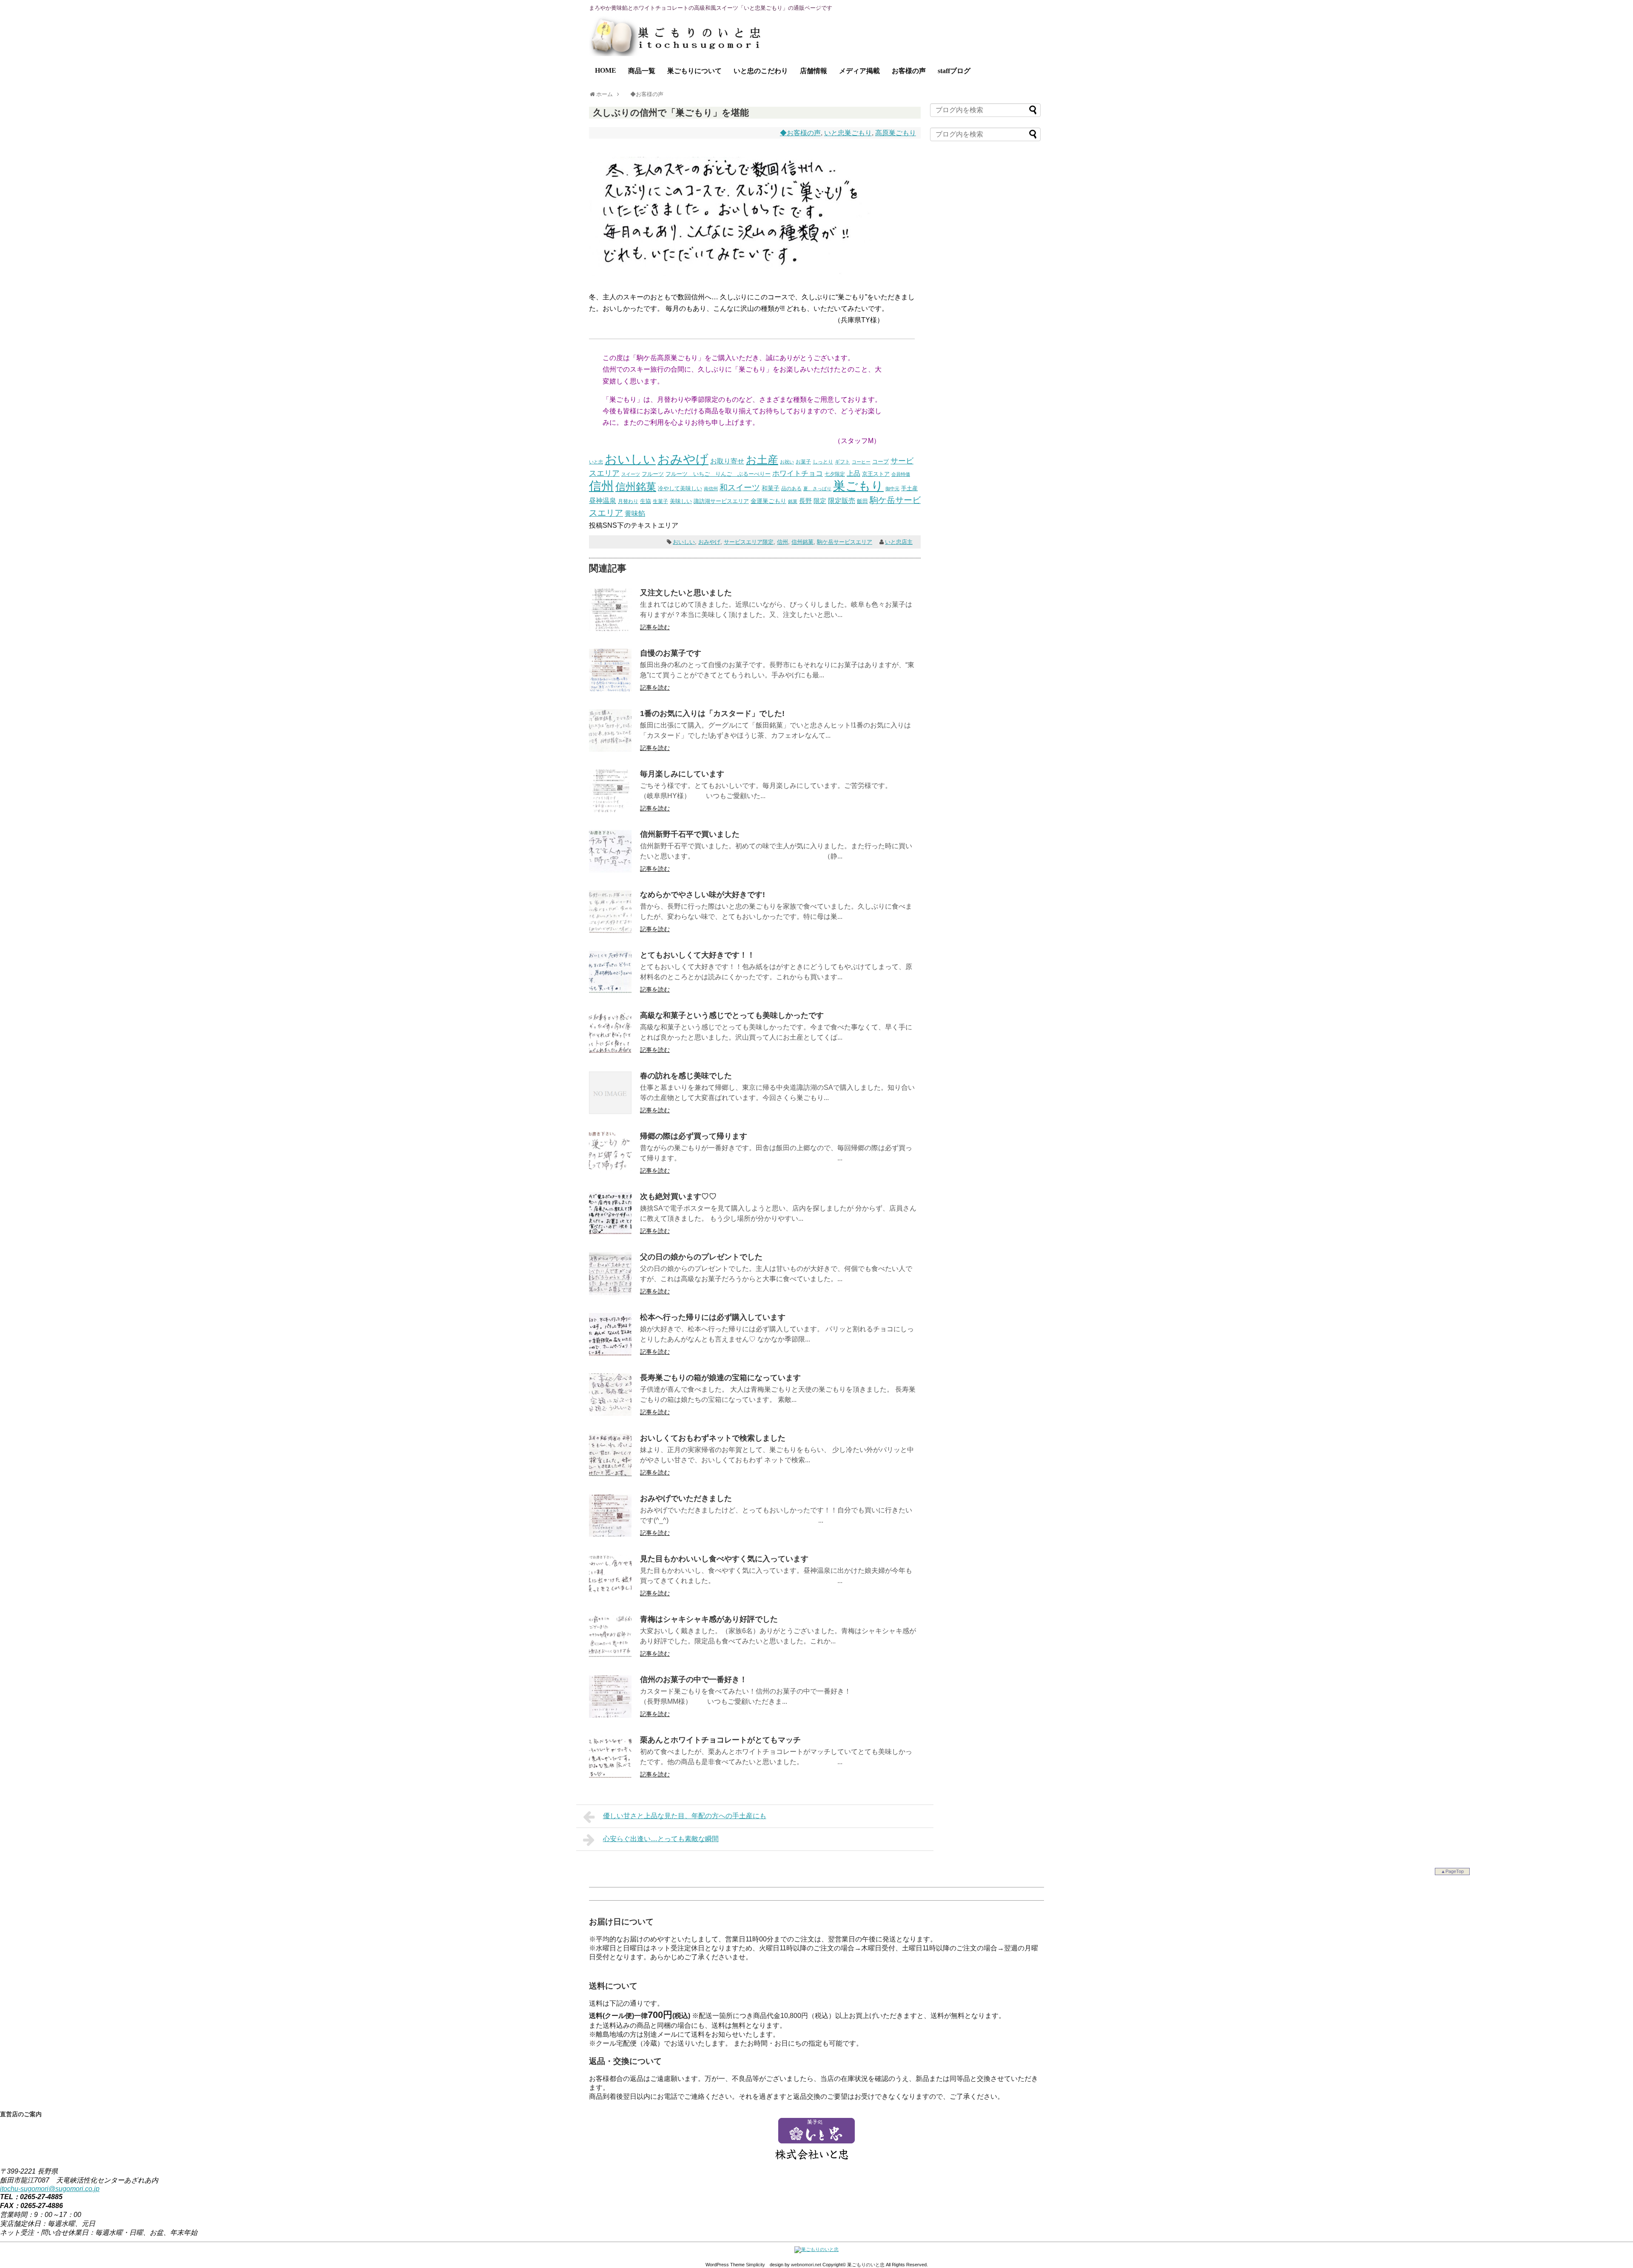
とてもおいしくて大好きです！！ (697, 955)
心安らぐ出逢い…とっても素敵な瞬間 (661, 1839)
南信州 (711, 489)
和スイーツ (740, 487)
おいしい (630, 459)
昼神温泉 (603, 501)
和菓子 (771, 488)
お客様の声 (909, 71)
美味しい (681, 501)
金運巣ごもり (768, 501)
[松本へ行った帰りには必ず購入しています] (610, 1353)
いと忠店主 (899, 542)
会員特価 (901, 474)
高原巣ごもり (896, 133)
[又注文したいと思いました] (610, 629)
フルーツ (653, 474)
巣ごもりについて (694, 71)
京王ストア (876, 474)
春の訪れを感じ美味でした (686, 1076)
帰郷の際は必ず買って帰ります (694, 1136)
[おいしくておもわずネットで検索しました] (610, 1474)
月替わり (628, 501)
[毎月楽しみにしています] (610, 810)
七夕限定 (835, 474)
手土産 (909, 489)
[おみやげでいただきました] (610, 1534)
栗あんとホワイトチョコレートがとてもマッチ (720, 1740)
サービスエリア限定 (749, 542)
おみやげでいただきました (686, 1498)
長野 (805, 501)
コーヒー (861, 462)
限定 (820, 501)
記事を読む (655, 627)
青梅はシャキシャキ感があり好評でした (709, 1619)
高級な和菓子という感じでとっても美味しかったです (732, 1015)
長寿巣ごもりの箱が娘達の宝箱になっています (720, 1378)
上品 (853, 473)
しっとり (823, 462)
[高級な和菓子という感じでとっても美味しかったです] (610, 1051)
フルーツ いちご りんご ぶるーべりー (718, 474)
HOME (606, 70)
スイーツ (631, 474)
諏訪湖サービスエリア (721, 501)
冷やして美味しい (680, 488)
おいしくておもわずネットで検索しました (713, 1438)
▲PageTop (1452, 1871)
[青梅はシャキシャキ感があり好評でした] (610, 1655)
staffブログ (954, 71)
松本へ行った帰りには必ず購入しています (713, 1317)
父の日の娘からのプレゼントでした (701, 1257)
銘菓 (793, 501)
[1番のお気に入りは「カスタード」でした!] (610, 749)
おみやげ (683, 459)
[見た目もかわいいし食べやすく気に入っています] (610, 1595)
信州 (601, 486)
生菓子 (660, 501)
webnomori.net (806, 2265)
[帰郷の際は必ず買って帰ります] (610, 1172)
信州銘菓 (636, 487)
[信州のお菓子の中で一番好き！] (610, 1715)
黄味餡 (635, 513)
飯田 (862, 501)
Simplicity (755, 2265)
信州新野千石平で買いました (690, 834)
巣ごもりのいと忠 (866, 2265)
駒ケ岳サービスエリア (845, 542)
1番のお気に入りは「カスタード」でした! (712, 713)
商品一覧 (642, 71)
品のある (791, 489)
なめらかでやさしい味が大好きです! (703, 895)
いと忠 (596, 462)
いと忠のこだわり (761, 71)
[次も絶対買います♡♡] (610, 1232)
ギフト (842, 462)
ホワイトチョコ (798, 473)
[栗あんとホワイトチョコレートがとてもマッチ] (610, 1776)
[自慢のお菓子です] (610, 689)
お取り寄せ (727, 461)
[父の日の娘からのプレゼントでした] (610, 1293)
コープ (881, 462)
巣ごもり (858, 486)
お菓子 (803, 462)
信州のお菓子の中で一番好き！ (694, 1680)
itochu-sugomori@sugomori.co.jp (50, 2189)
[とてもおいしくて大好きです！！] (610, 991)
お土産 (762, 460)
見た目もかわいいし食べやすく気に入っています (724, 1559)
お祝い (787, 462)
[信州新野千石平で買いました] (610, 870)
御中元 (892, 489)
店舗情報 (814, 71)
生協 (646, 501)
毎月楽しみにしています (682, 774)
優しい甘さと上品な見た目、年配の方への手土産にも (685, 1816)
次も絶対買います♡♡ (678, 1197)
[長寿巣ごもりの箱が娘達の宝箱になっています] (610, 1414)
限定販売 (842, 501)
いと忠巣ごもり (848, 133)
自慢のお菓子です (671, 653)
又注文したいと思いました (686, 593)
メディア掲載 (859, 71)
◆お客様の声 (800, 133)
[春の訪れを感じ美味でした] (610, 1112)
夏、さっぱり (817, 489)
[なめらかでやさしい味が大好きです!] (610, 931)
